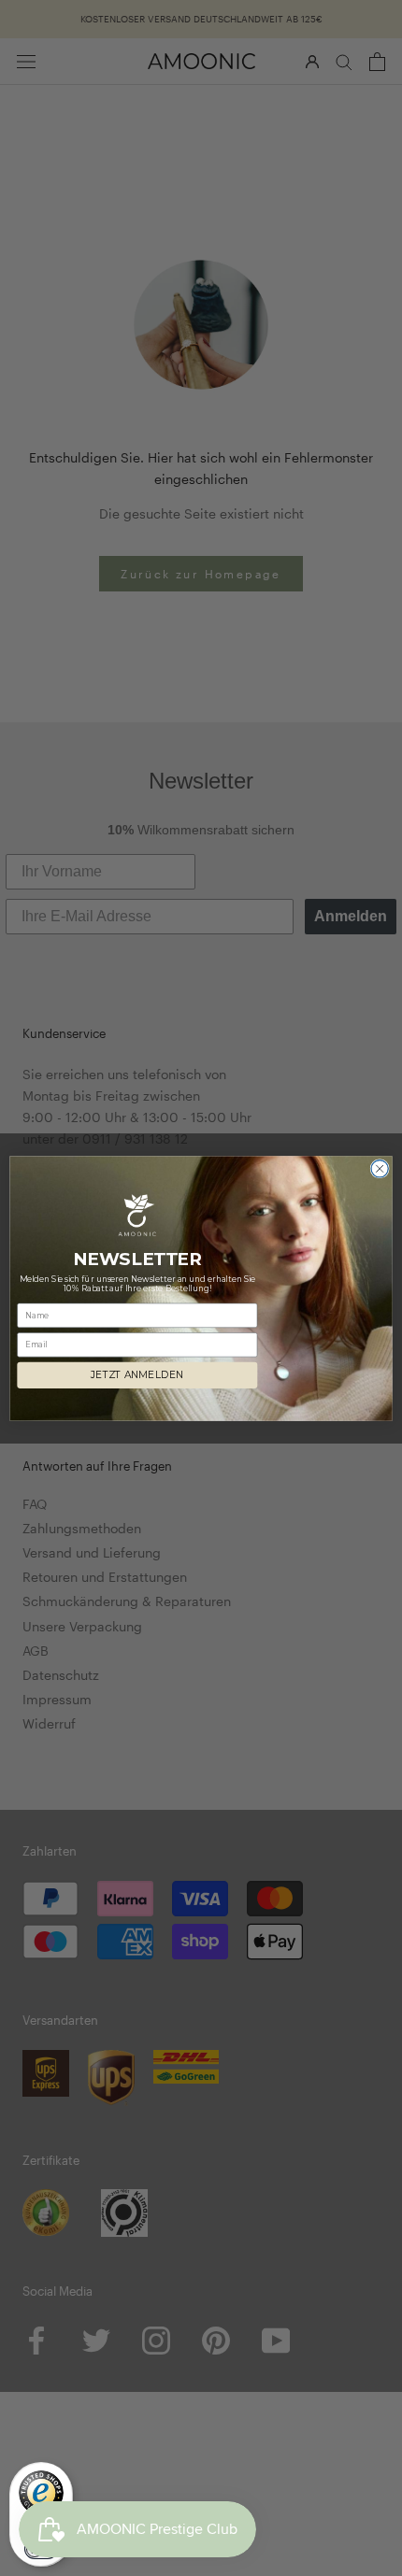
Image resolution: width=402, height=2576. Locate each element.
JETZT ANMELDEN (137, 1375)
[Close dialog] (380, 1168)
